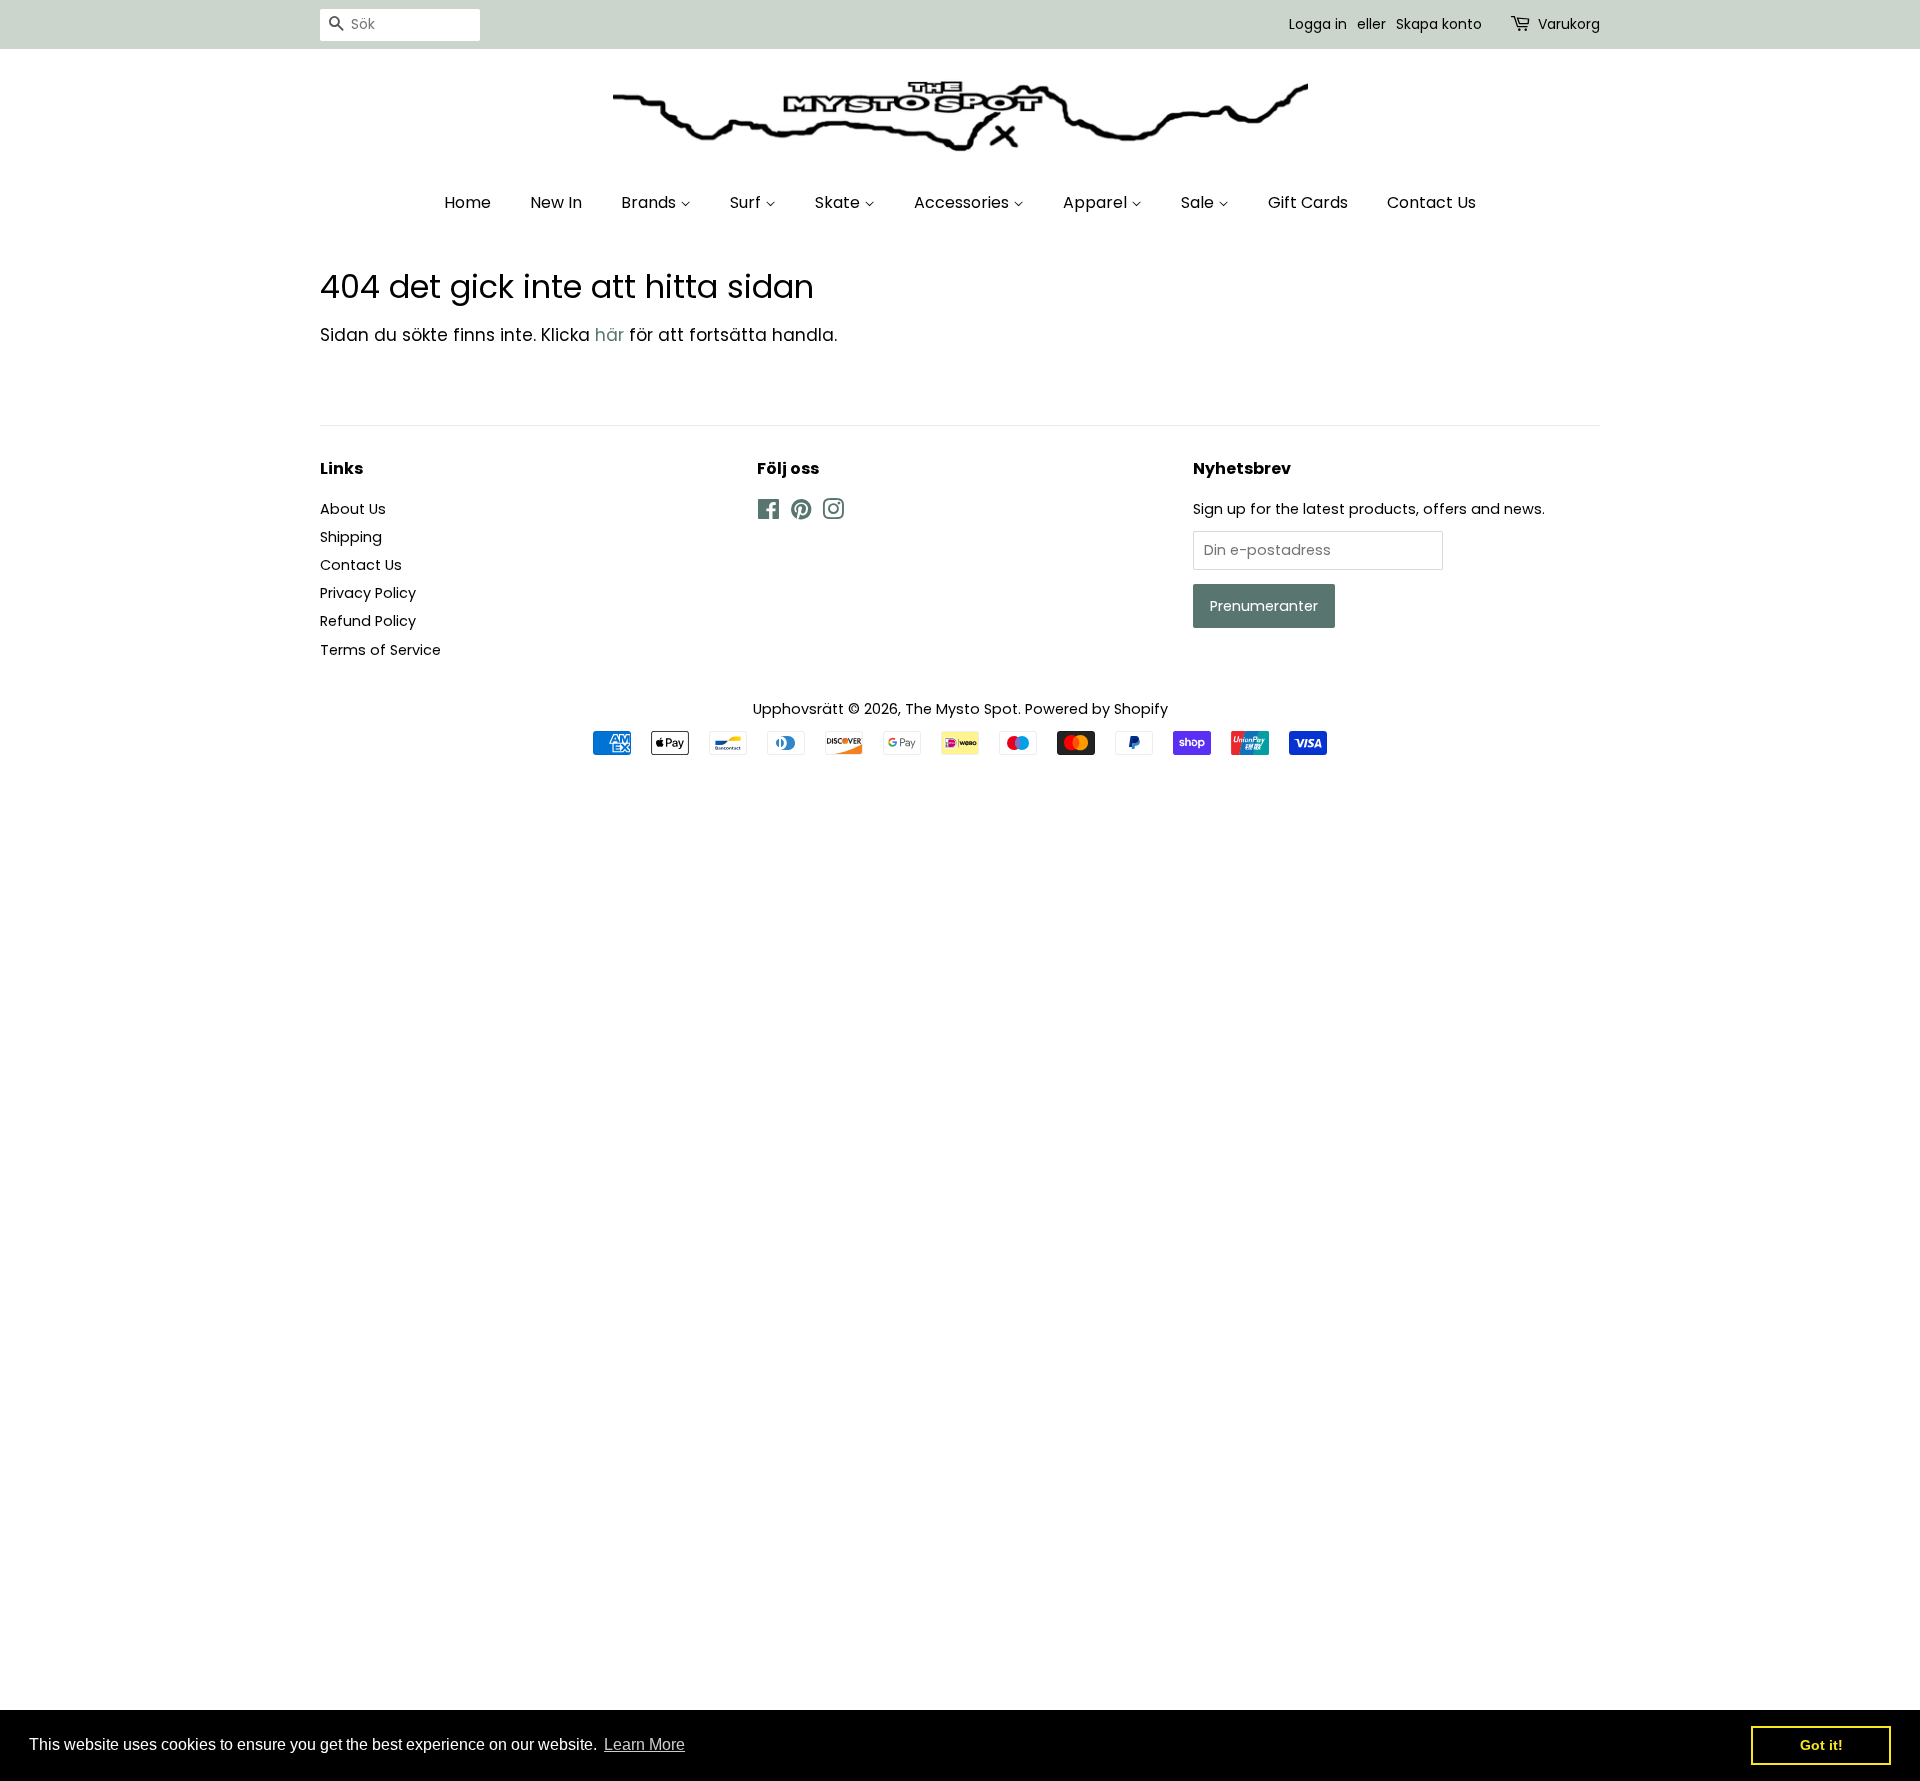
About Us (353, 509)
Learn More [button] (644, 1744)
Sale (1199, 202)
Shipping (351, 537)
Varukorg (1569, 24)
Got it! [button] (1821, 1745)
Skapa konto (1439, 24)
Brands (650, 202)
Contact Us (1431, 202)
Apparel (1097, 202)
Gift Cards (1308, 202)
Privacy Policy (368, 593)
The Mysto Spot (961, 709)
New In (556, 202)
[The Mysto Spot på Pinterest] (801, 513)
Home (467, 202)
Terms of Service (380, 650)
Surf (747, 202)
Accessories (963, 202)
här (609, 335)
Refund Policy (368, 621)
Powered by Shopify (1096, 709)
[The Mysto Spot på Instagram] (833, 513)
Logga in (1318, 24)
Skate (839, 202)
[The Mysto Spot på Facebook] (768, 513)
